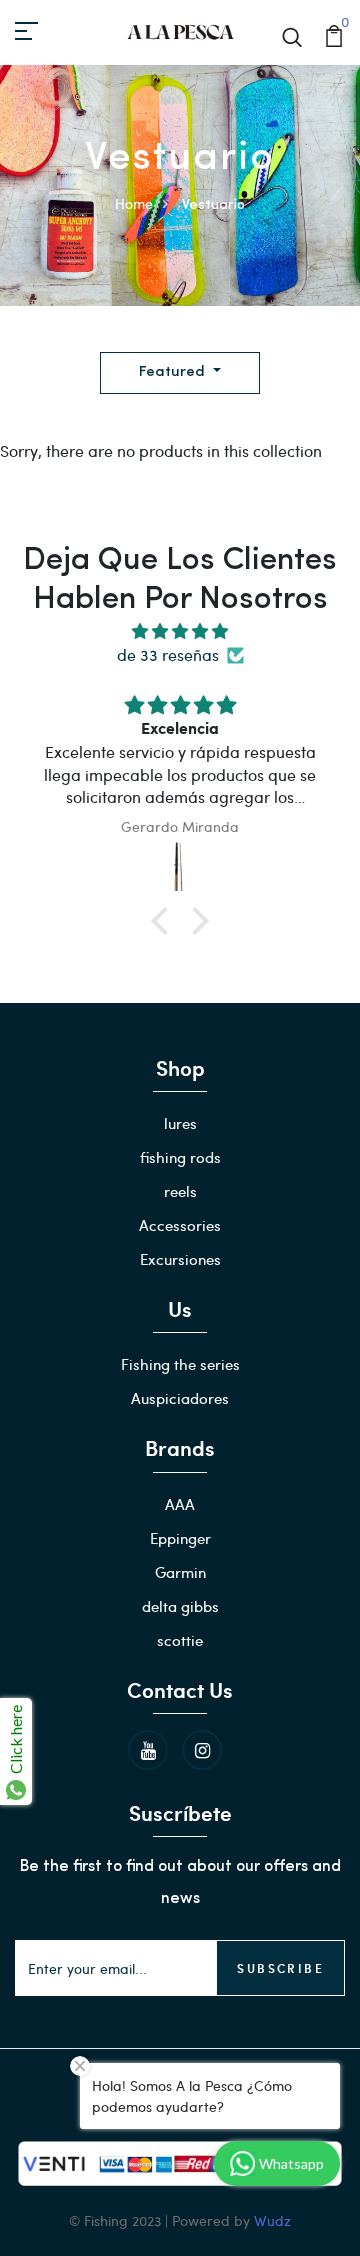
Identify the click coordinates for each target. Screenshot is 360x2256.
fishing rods (180, 1157)
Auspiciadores (180, 1398)
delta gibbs (180, 1606)
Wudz (272, 2220)
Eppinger (180, 1538)
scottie (180, 1640)
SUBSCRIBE (280, 1968)
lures (180, 1123)
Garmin (180, 1572)
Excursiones (180, 1259)
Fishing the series (180, 1364)
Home (134, 203)
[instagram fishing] (202, 1750)
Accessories (180, 1225)
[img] (180, 631)
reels (180, 1191)
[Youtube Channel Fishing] (148, 1750)
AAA (180, 1504)
